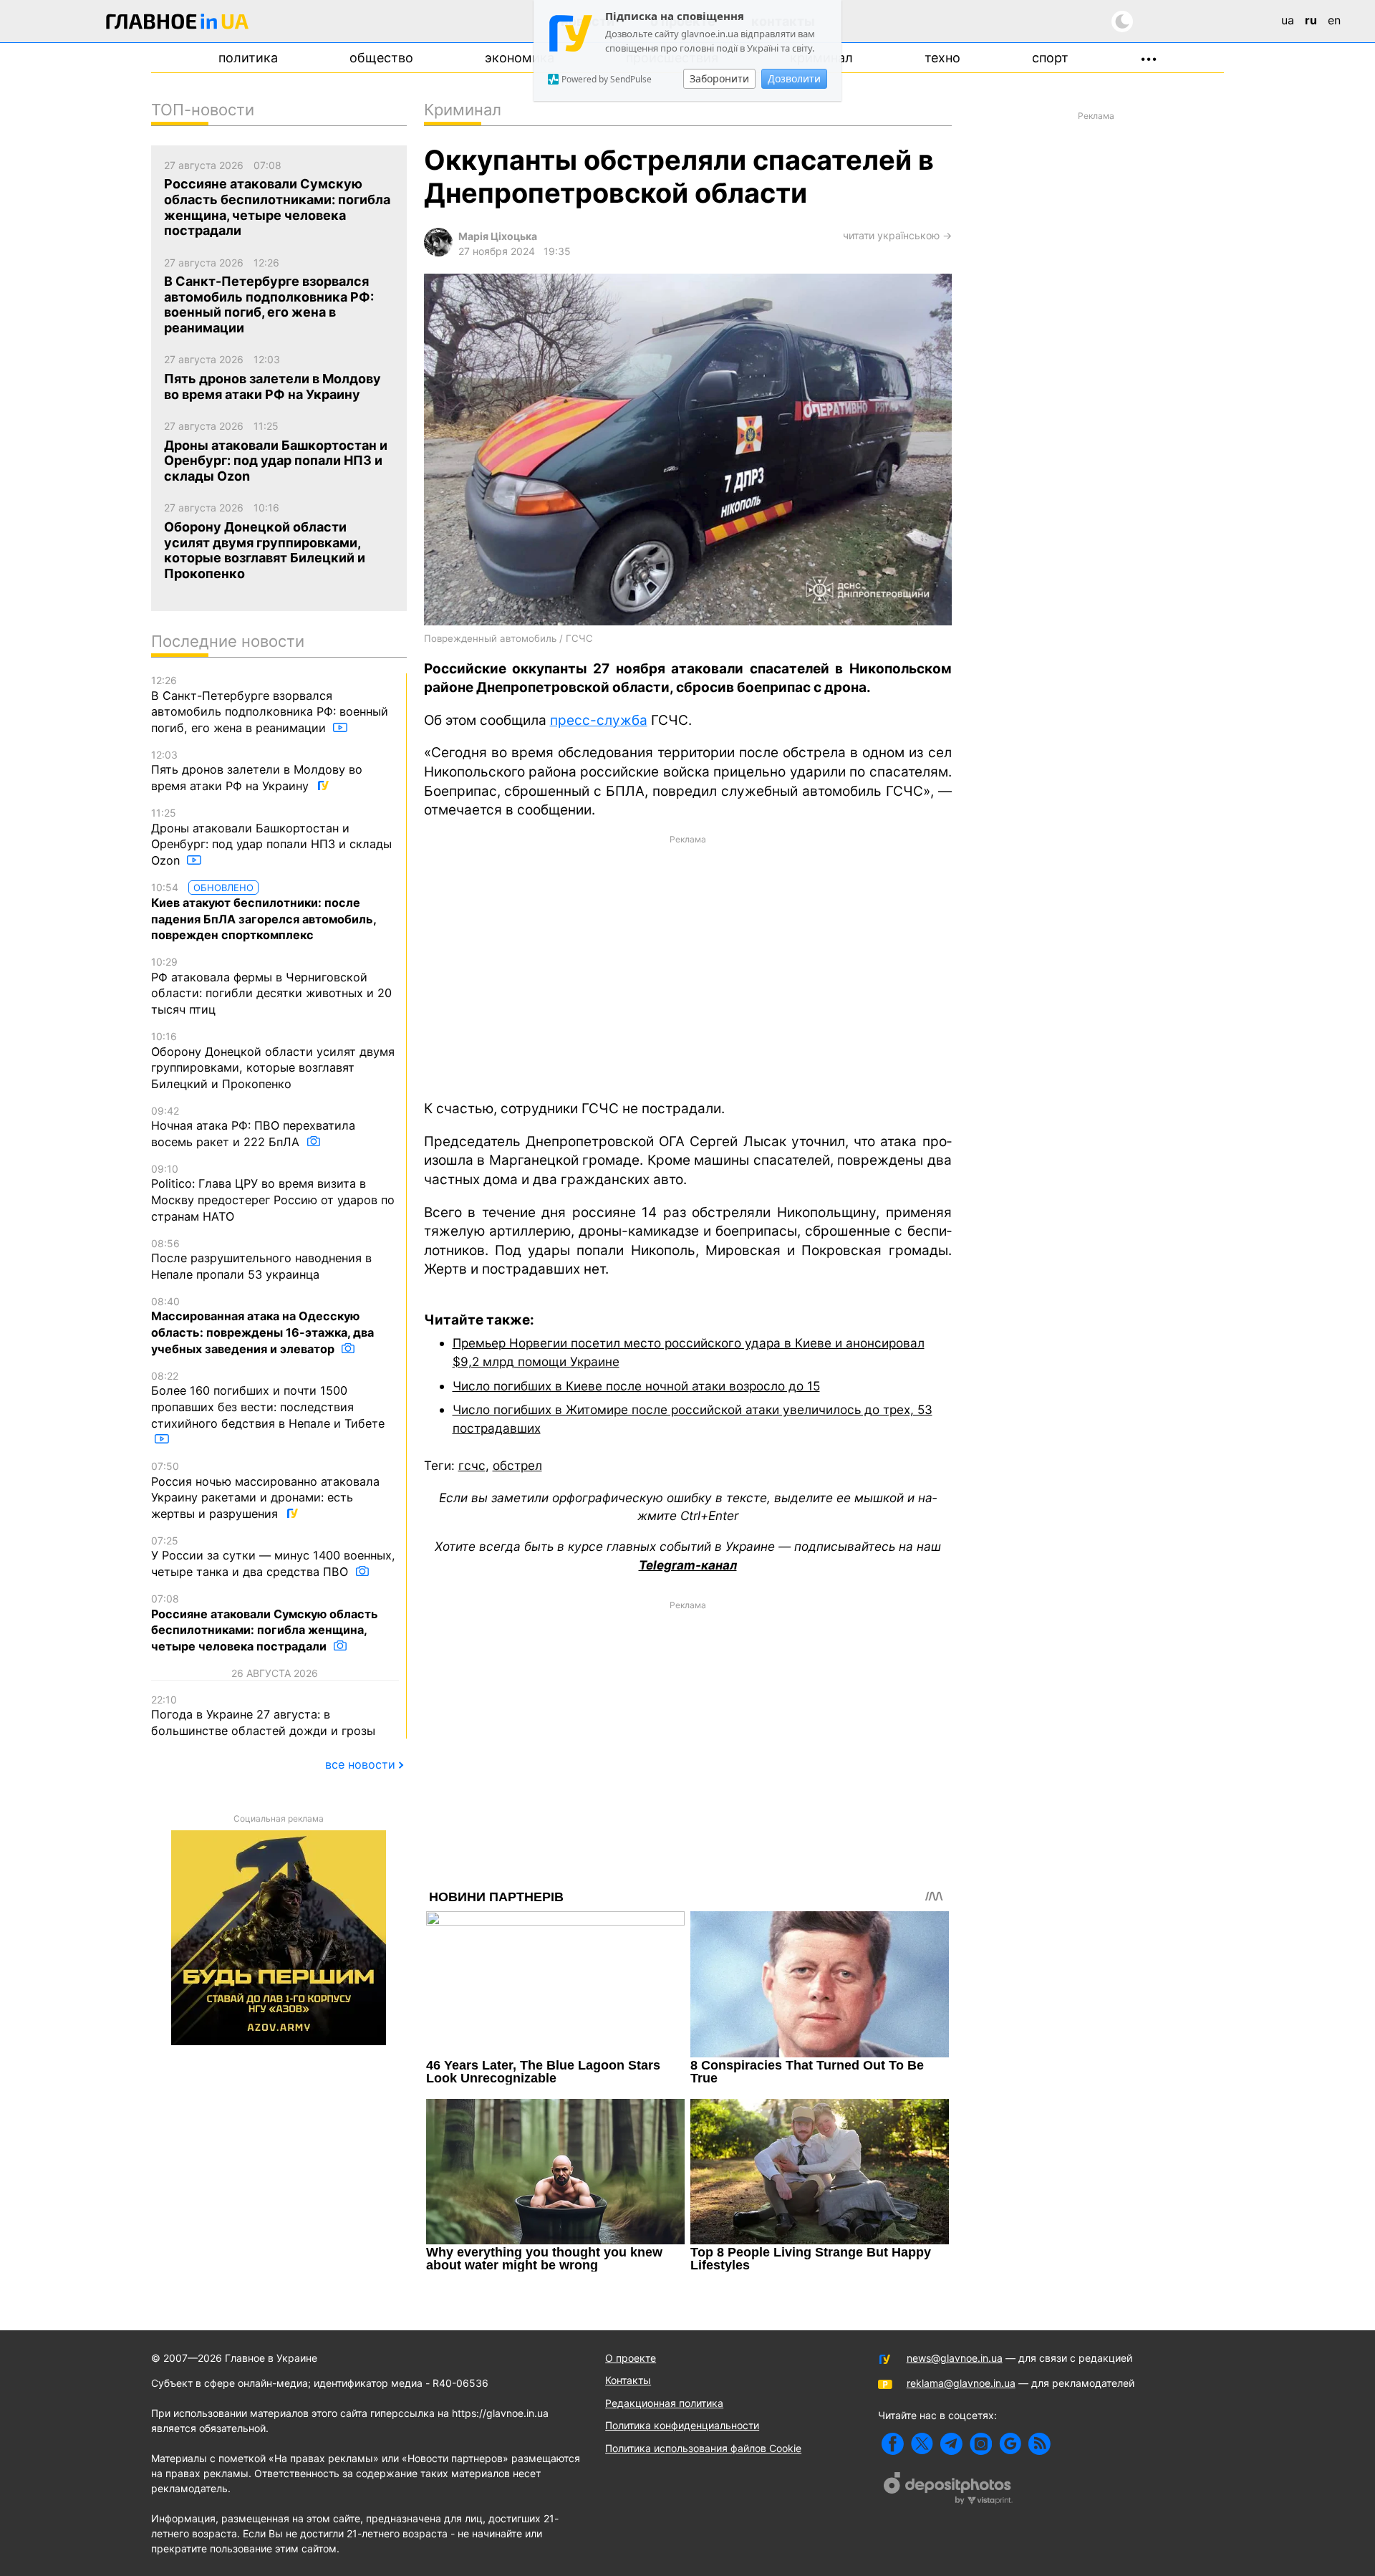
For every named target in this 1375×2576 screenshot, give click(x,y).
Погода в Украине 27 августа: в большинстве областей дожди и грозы (263, 1716)
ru (1311, 20)
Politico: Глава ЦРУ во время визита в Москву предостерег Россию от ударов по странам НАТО (273, 1193)
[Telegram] (951, 2444)
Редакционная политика (664, 2403)
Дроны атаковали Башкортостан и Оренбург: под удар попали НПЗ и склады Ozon (271, 837)
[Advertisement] (688, 966)
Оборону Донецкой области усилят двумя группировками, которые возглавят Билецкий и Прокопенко (273, 1061)
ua (1288, 20)
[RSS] (1039, 2444)
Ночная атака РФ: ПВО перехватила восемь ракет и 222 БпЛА (253, 1127)
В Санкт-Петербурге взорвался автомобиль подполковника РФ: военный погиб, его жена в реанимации (270, 705)
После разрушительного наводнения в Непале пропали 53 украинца (261, 1259)
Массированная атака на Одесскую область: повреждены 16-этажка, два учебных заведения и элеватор (262, 1326)
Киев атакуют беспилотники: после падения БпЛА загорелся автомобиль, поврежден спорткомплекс (264, 912)
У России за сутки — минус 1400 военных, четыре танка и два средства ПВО (273, 1557)
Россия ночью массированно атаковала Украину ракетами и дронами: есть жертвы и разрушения (265, 1490)
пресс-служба (599, 720)
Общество (381, 58)
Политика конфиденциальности (682, 2425)
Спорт (1050, 58)
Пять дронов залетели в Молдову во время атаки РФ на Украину (257, 771)
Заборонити (719, 78)
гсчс (472, 1465)
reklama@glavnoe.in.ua (961, 2383)
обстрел (517, 1465)
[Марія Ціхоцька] (438, 253)
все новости (360, 1764)
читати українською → (897, 235)
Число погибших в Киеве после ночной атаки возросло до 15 (636, 1386)
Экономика (520, 58)
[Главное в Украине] (178, 24)
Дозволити (794, 78)
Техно (942, 58)
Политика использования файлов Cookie (703, 2448)
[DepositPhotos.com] (948, 2490)
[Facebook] (893, 2444)
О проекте (631, 2358)
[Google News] (1010, 2444)
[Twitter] (922, 2444)
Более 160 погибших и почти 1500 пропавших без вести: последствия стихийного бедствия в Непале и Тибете (268, 1400)
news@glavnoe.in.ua (955, 2358)
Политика (248, 58)
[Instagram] (981, 2444)
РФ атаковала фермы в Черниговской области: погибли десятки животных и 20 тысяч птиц (271, 986)
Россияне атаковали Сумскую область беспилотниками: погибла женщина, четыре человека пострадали (265, 1623)
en (1334, 20)
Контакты (628, 2380)
